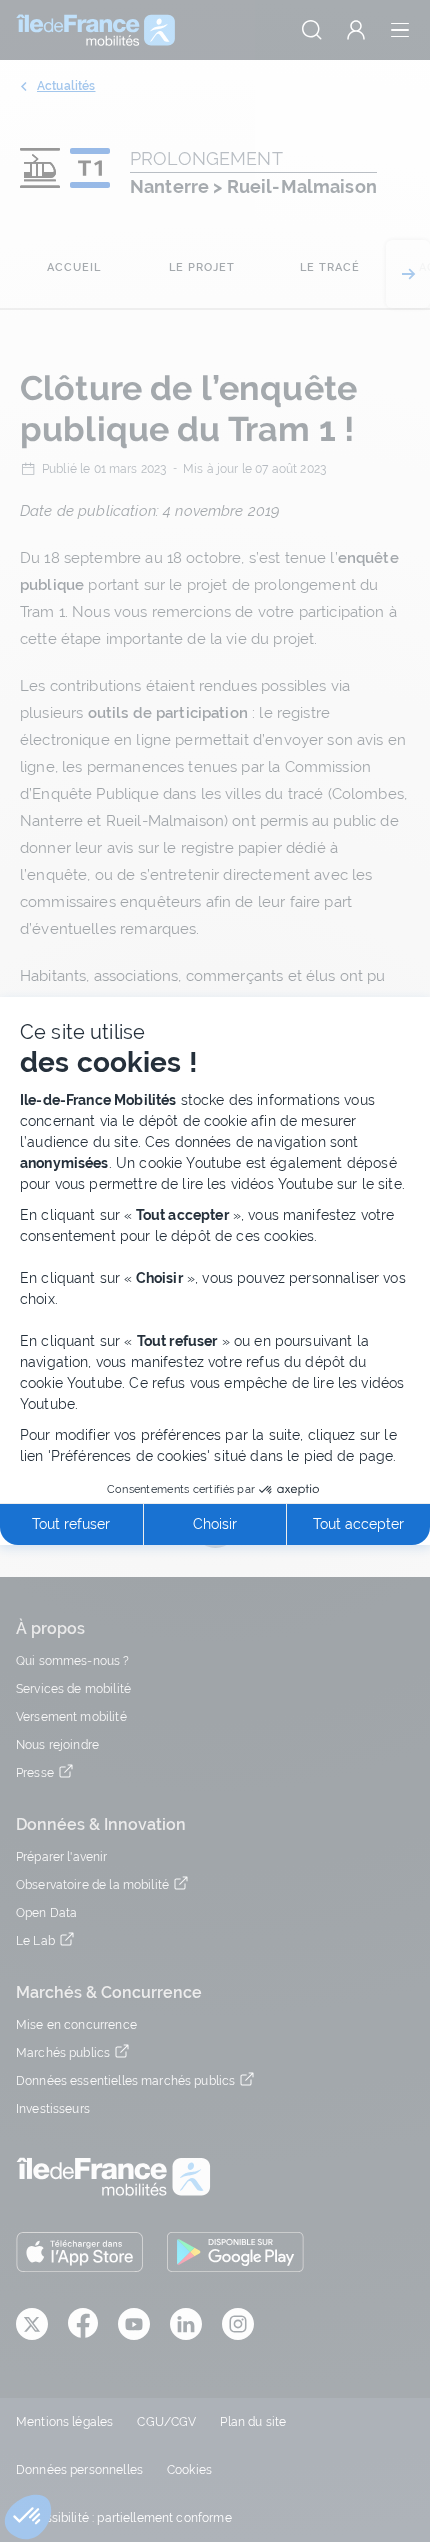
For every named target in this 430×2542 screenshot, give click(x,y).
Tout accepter (358, 1524)
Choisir (215, 1524)
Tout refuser (71, 1524)
